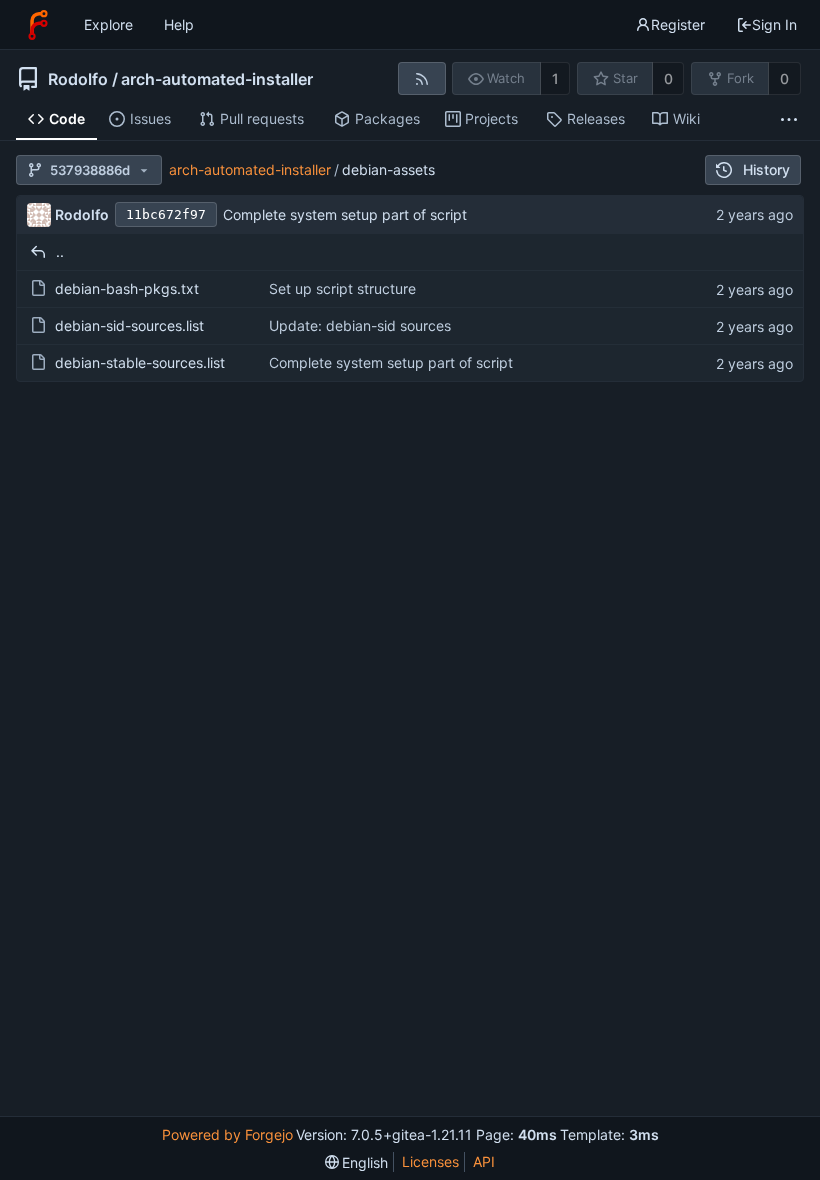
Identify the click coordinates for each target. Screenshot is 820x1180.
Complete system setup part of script (345, 214)
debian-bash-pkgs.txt (127, 288)
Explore (108, 24)
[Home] (38, 25)
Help (179, 24)
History (766, 169)
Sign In (774, 24)
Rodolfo (78, 79)
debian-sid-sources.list (129, 325)
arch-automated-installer (217, 79)
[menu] (357, 1162)
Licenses (430, 1161)
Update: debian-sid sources (360, 325)
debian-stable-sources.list (140, 362)
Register (678, 24)
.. (60, 251)
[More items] (789, 119)
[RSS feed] (421, 78)
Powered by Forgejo (227, 1134)
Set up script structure (342, 288)
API (484, 1161)
